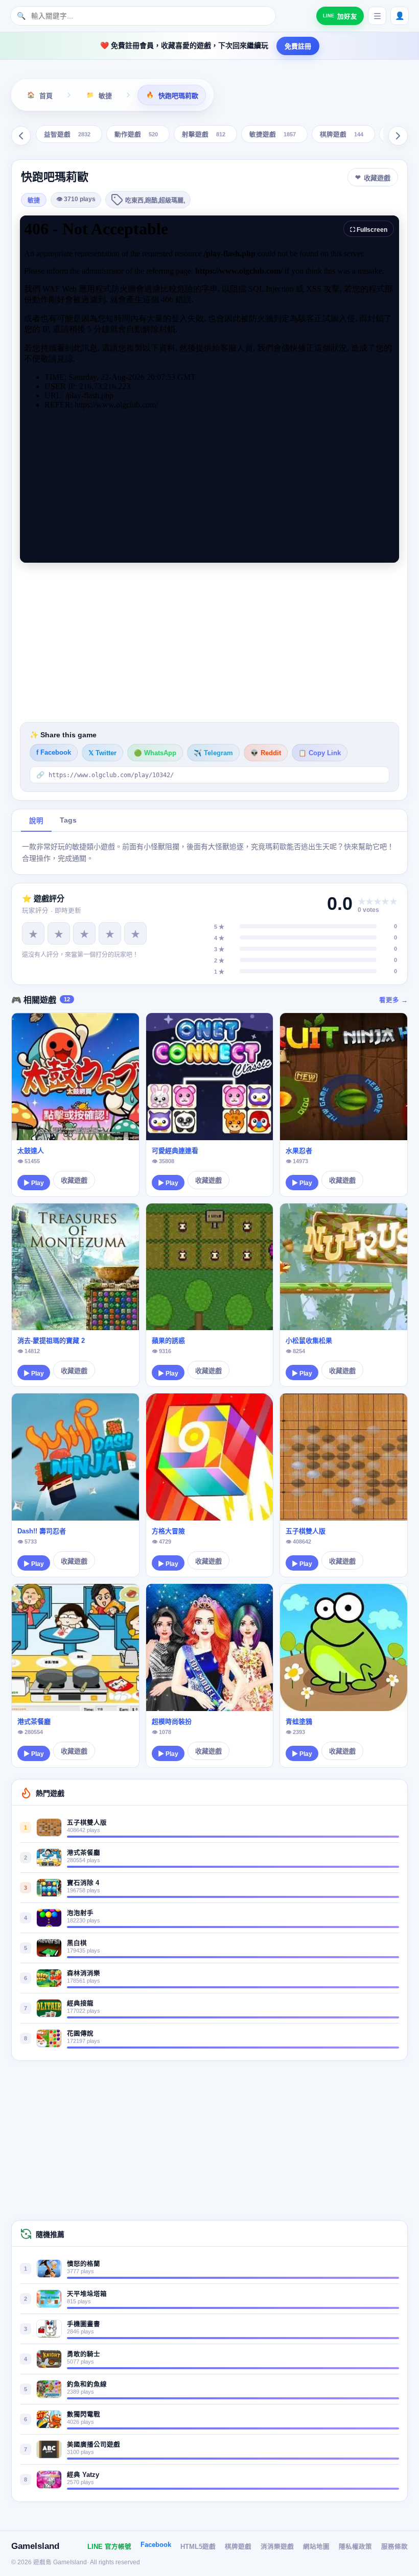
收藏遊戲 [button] (377, 178)
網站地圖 (316, 2547)
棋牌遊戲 (342, 135)
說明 (36, 821)
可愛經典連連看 (175, 1151)
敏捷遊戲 (273, 135)
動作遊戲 (136, 135)
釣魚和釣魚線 (87, 2385)
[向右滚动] (398, 136)
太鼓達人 (31, 1151)
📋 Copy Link (320, 753)
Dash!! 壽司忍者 (42, 1531)
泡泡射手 (80, 1913)
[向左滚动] (21, 136)
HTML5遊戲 (198, 2547)
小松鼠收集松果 (309, 1341)
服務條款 (394, 2547)
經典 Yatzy (83, 2475)
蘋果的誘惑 (168, 1341)
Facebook (156, 2545)
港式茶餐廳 (34, 1722)
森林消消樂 (84, 1973)
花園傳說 (80, 2034)
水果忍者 (299, 1151)
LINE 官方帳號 (109, 2547)
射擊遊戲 (204, 135)
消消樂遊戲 (277, 2547)
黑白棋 (77, 1943)
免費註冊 (298, 46)
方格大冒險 (168, 1531)
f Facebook (54, 753)
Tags (68, 820)
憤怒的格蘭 (84, 2264)
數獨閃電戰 (84, 2415)
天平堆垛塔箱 (87, 2294)
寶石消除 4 (83, 1883)
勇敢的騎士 (84, 2354)
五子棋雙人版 (306, 1531)
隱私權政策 (355, 2547)
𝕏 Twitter (102, 753)
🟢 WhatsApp (155, 753)
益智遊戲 (67, 135)
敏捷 (34, 201)
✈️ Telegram (213, 753)
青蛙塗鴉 (299, 1722)
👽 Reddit (266, 753)
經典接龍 (80, 2004)
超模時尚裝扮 (172, 1722)
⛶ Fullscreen (369, 230)
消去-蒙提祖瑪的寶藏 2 (51, 1341)
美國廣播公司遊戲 (94, 2445)
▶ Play (34, 1183)
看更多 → (393, 1000)
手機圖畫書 (84, 2324)
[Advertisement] (209, 642)
